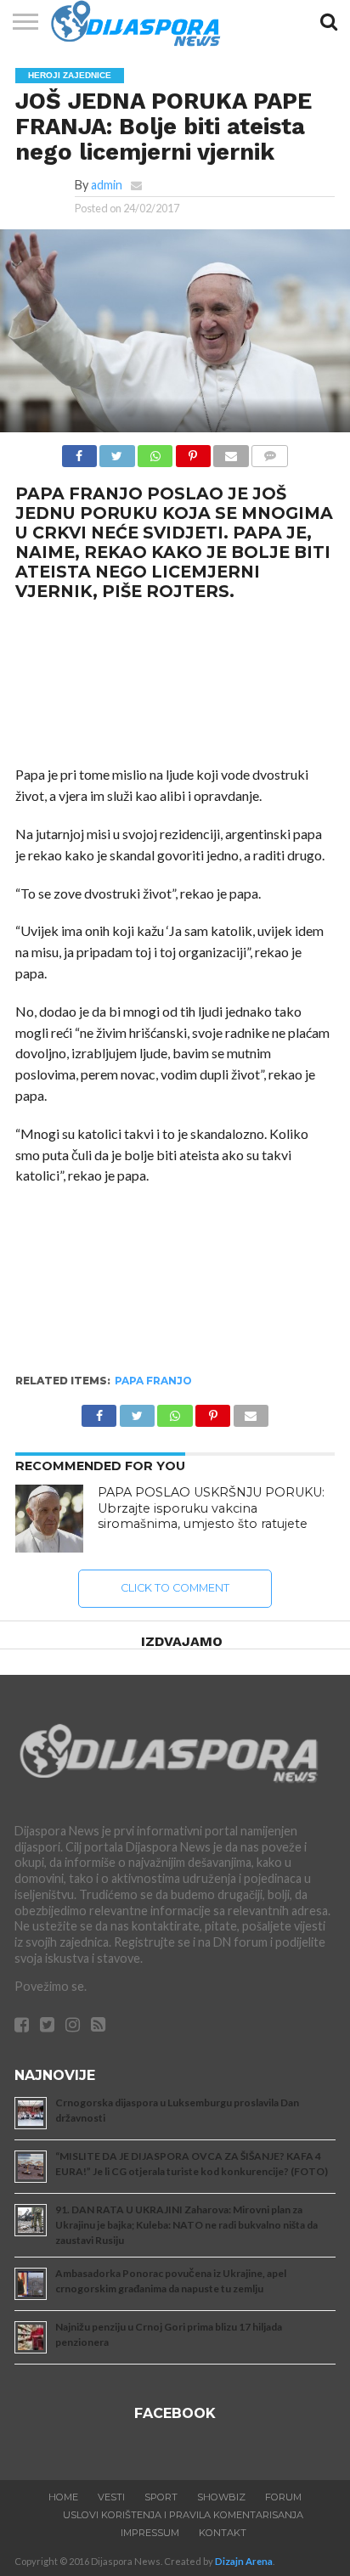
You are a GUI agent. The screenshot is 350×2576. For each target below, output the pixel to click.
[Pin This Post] (193, 451)
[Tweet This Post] (117, 451)
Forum (283, 2497)
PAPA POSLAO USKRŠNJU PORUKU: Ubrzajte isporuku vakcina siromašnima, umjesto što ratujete (211, 1508)
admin (107, 185)
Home (63, 2497)
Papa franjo (153, 1381)
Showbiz (221, 2497)
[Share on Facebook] (79, 451)
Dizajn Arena (244, 2561)
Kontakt (223, 2533)
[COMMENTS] (270, 451)
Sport (161, 2497)
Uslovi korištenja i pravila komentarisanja (183, 2515)
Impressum (150, 2533)
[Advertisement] (175, 684)
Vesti (111, 2497)
